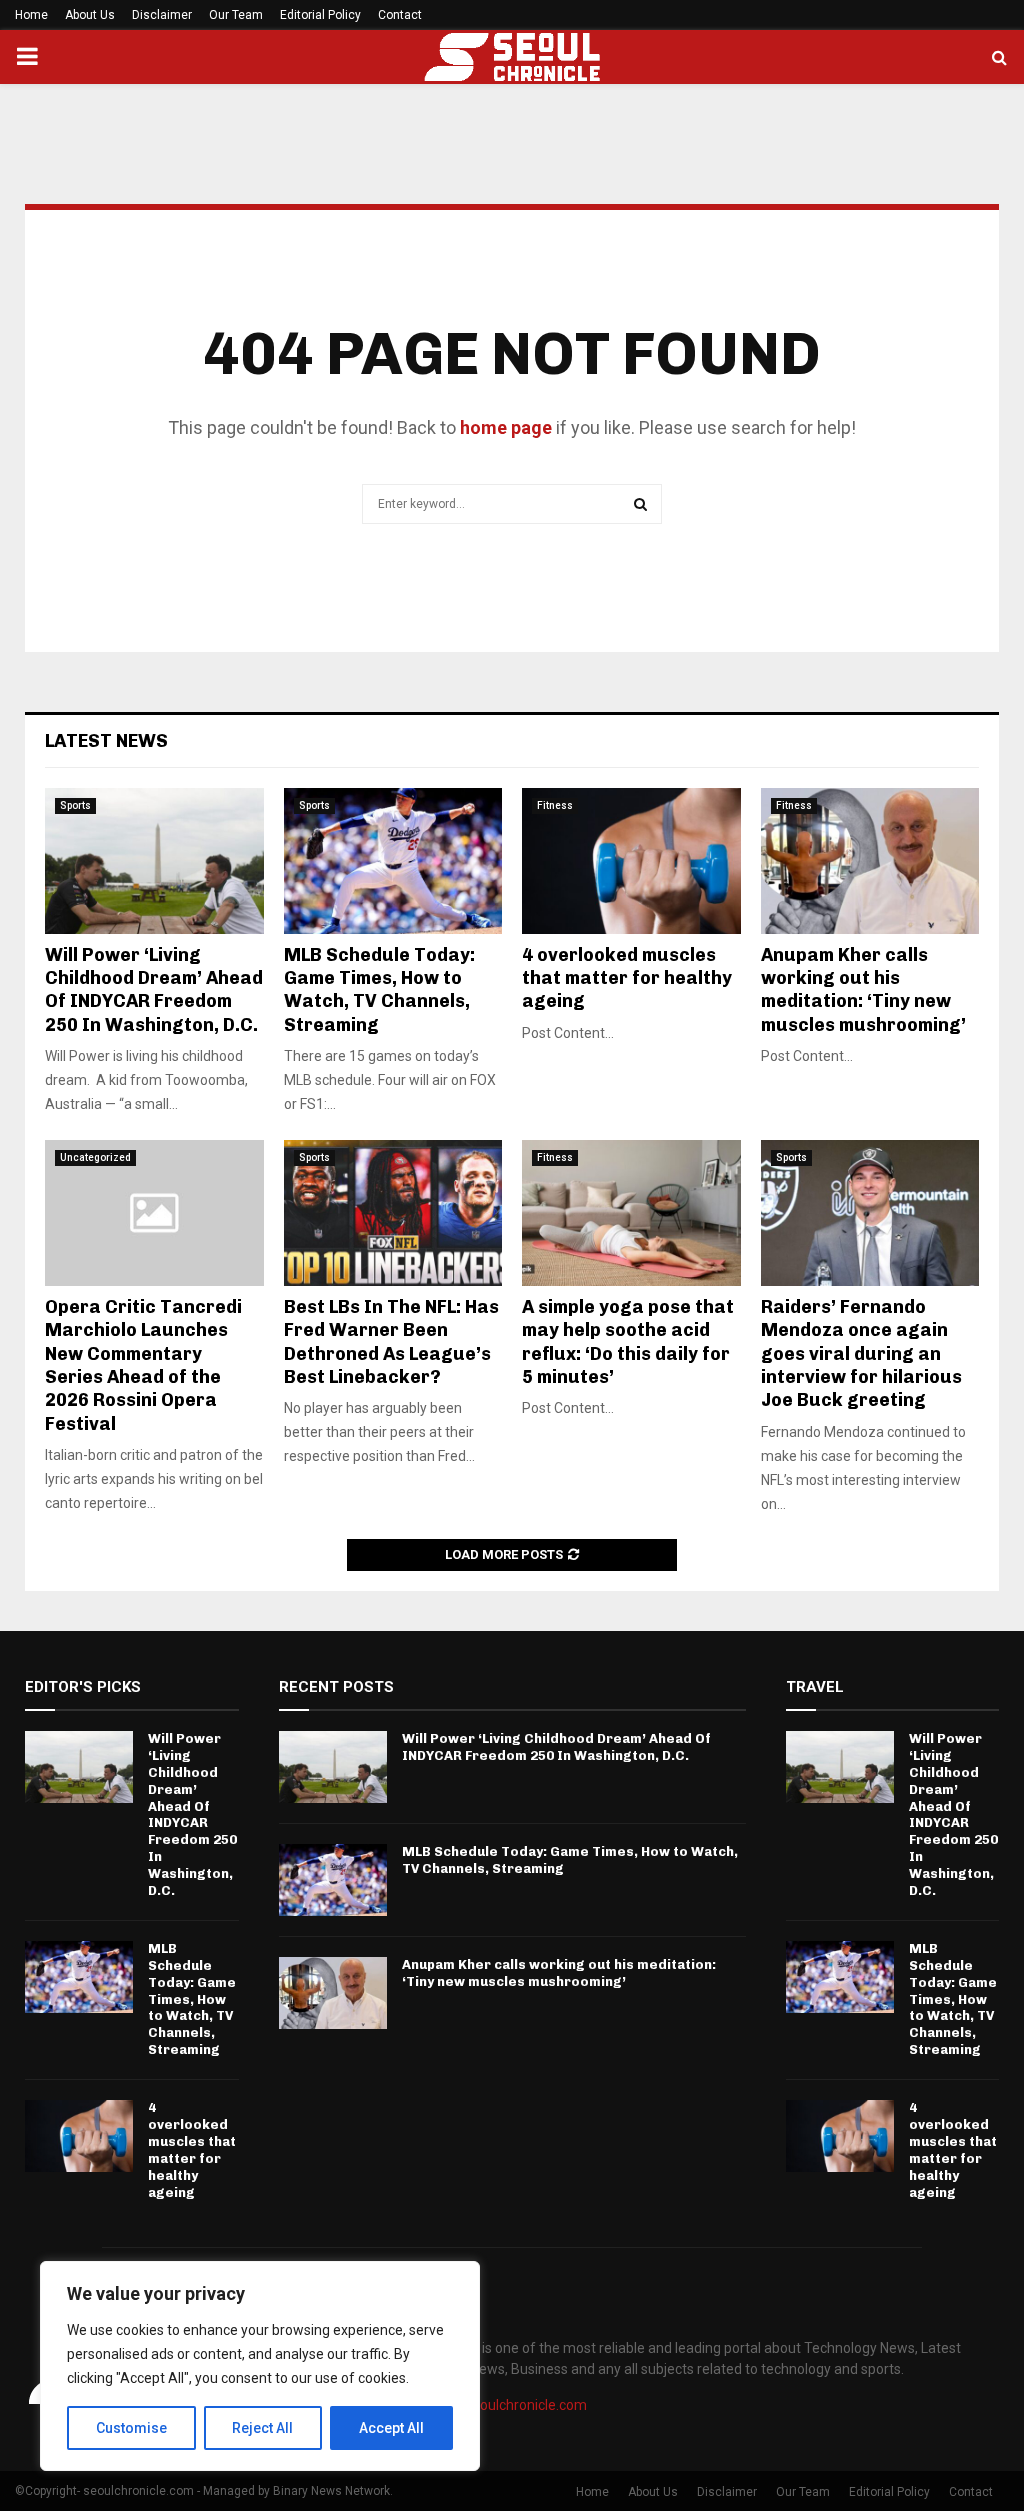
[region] (260, 2366)
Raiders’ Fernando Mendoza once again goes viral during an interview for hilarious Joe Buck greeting (861, 1354)
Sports (75, 805)
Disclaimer (162, 15)
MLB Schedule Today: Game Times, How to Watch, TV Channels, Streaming (379, 990)
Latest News (106, 741)
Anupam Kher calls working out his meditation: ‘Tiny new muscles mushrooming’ (863, 990)
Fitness (555, 805)
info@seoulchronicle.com (507, 2405)
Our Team (236, 15)
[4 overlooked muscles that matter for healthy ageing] (631, 861)
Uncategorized (95, 1157)
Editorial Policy (320, 15)
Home (31, 15)
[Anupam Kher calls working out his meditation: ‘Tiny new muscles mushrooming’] (870, 861)
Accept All (391, 2428)
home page (506, 427)
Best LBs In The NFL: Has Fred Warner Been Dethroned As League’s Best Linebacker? (391, 1342)
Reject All (262, 2428)
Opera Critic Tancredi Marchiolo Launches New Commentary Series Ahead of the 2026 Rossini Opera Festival (143, 1365)
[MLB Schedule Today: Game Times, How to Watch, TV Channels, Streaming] (393, 861)
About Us (90, 15)
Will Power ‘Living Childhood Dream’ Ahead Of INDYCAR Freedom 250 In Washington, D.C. (154, 990)
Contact (400, 15)
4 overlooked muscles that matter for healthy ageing (627, 978)
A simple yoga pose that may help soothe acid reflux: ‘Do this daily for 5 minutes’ (628, 1342)
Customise (131, 2428)
